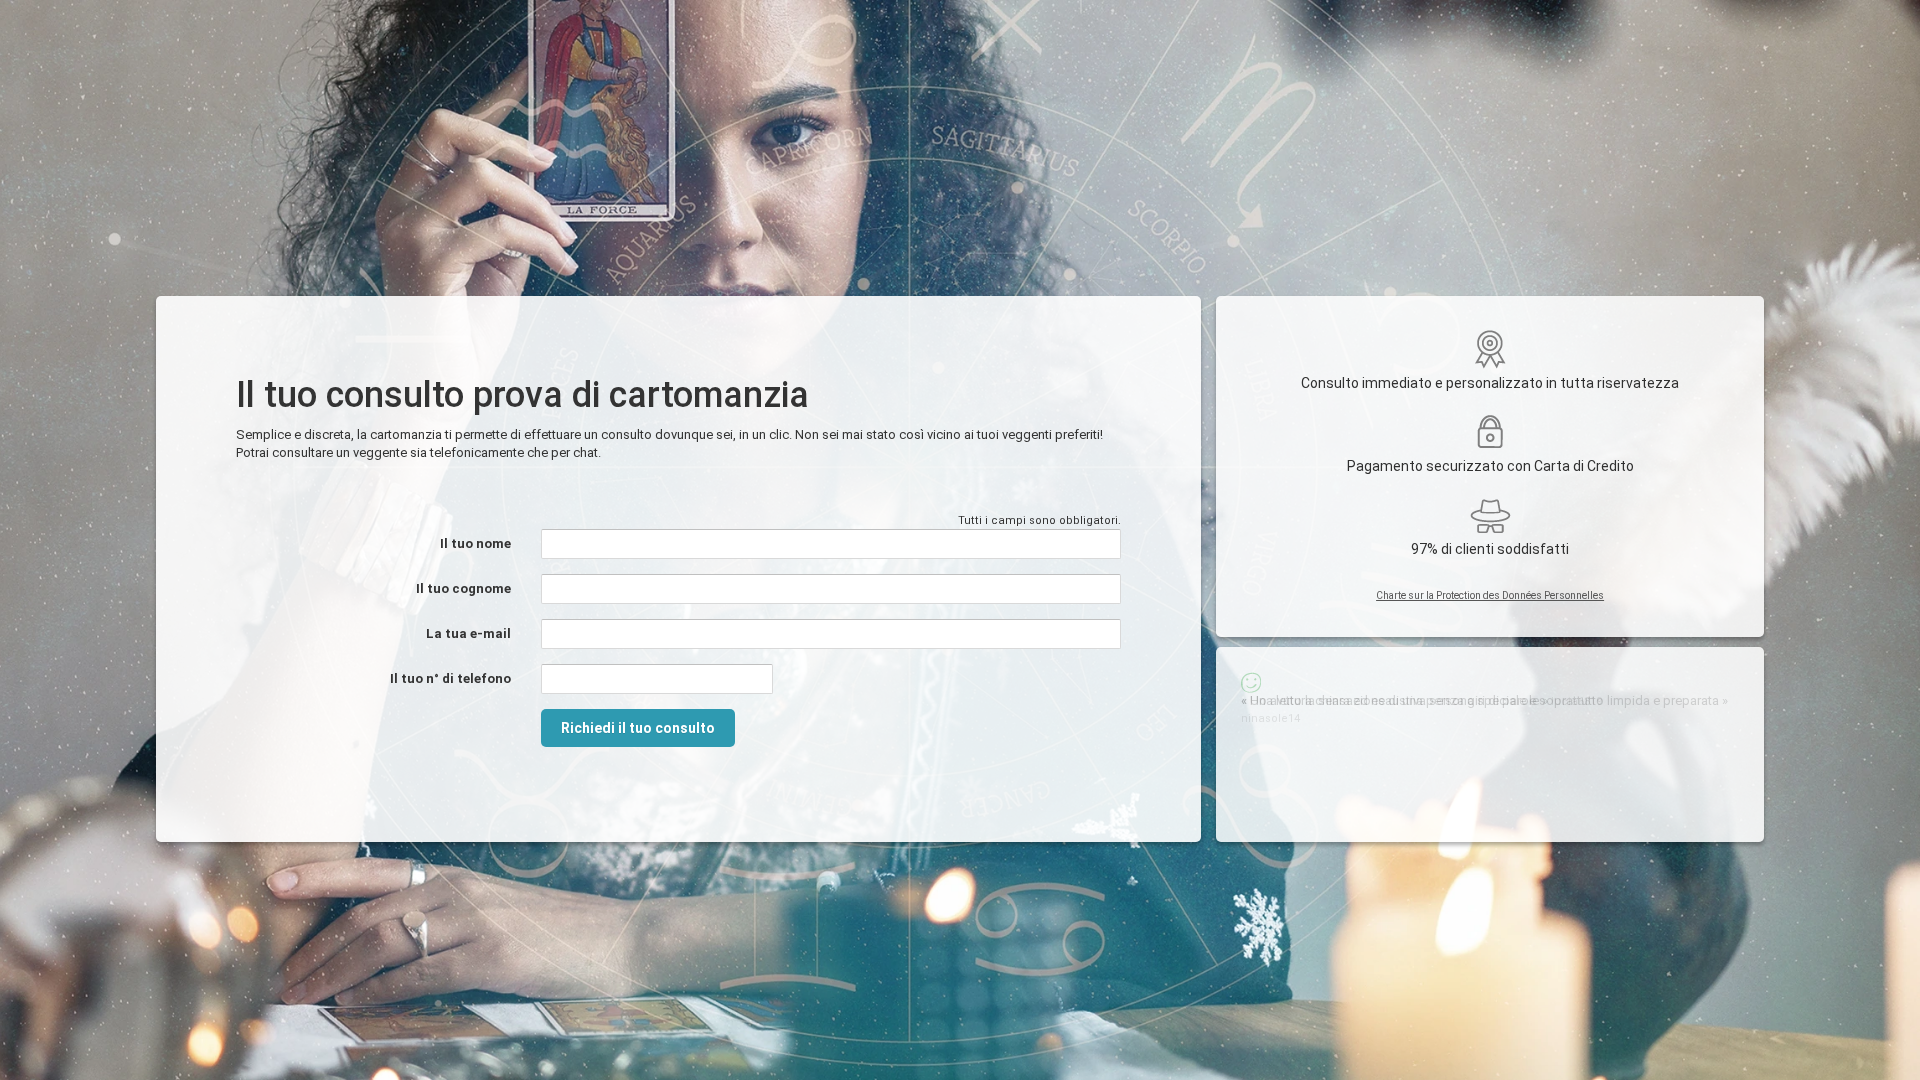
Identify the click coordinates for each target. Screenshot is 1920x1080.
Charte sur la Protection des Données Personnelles (1490, 595)
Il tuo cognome (463, 588)
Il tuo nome (475, 543)
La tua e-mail (468, 633)
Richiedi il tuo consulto (638, 728)
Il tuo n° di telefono (450, 678)
